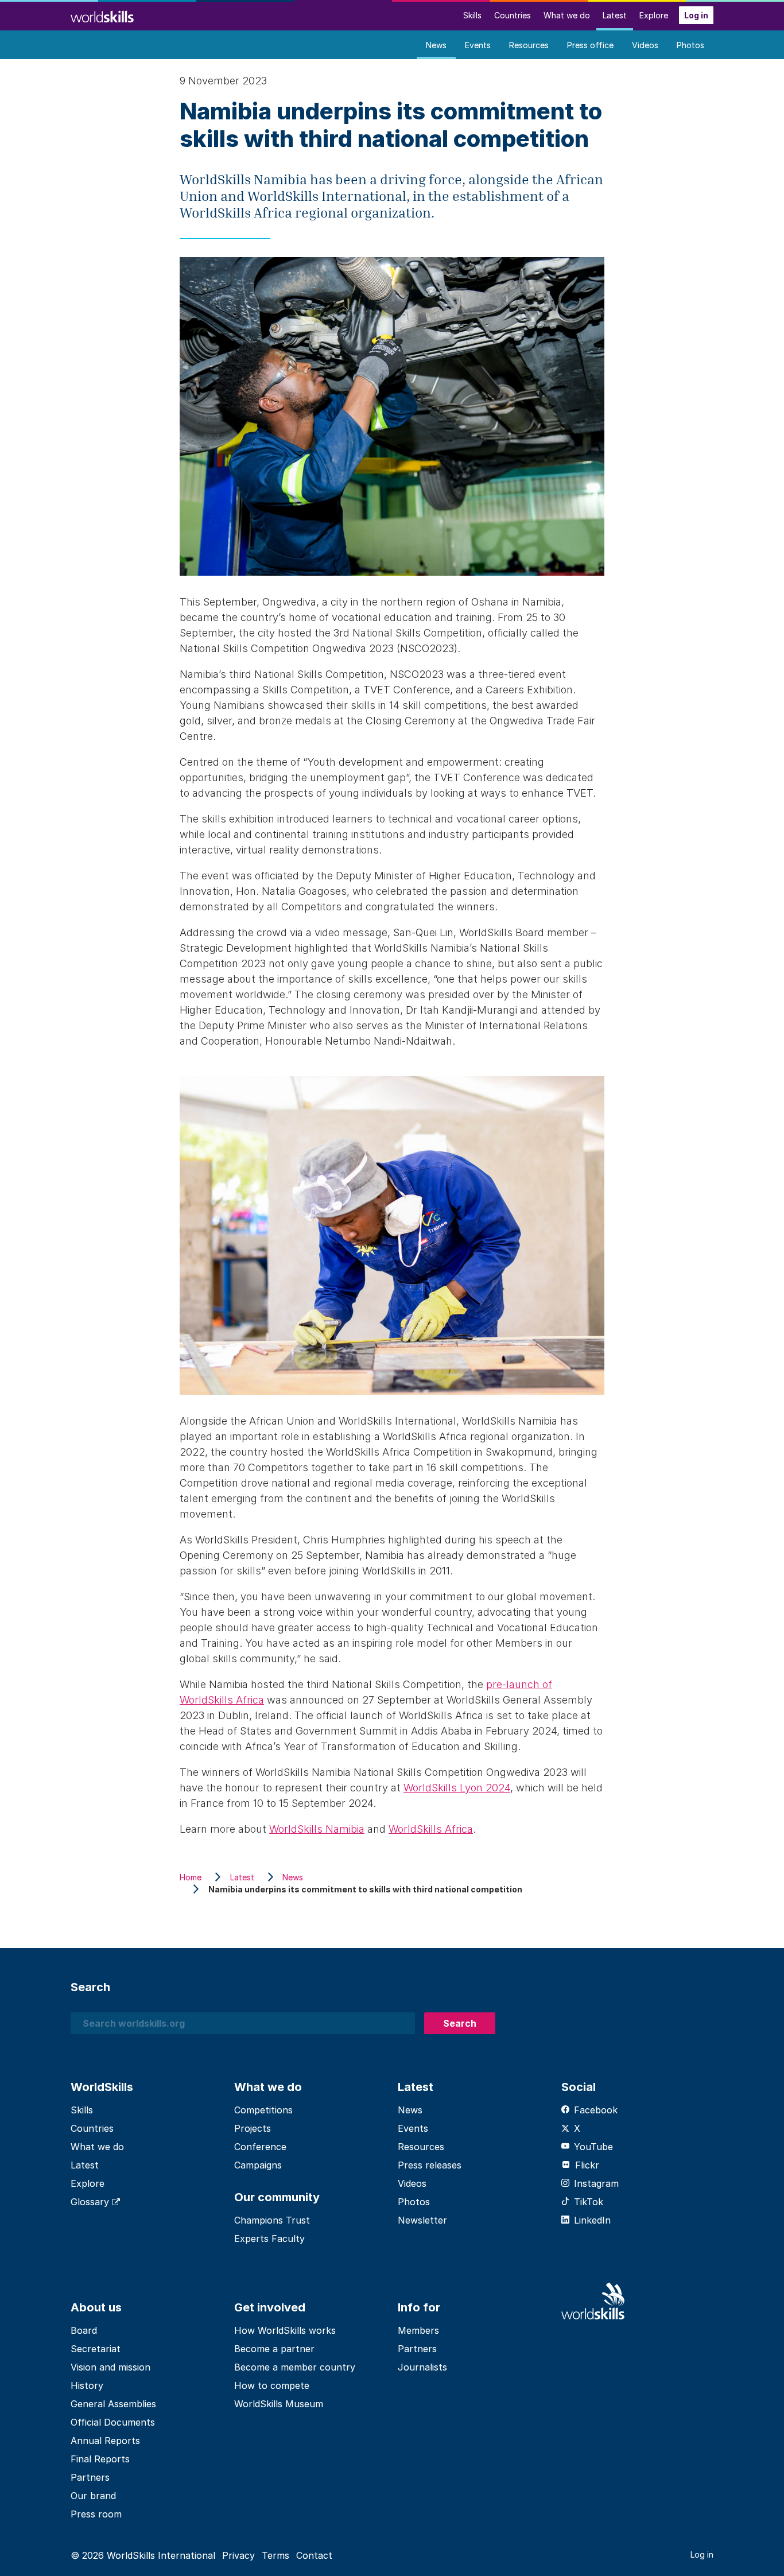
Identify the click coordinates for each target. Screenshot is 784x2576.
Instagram (596, 2183)
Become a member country (295, 2367)
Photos (690, 45)
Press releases (430, 2165)
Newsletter (422, 2220)
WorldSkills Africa (431, 1829)
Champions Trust (272, 2220)
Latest (615, 15)
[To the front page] (102, 15)
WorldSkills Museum (279, 2404)
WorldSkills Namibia (317, 1829)
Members (418, 2330)
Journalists (422, 2367)
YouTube (593, 2147)
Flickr (587, 2165)
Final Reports (100, 2459)
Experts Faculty (269, 2239)
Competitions (263, 2110)
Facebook (596, 2110)
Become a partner (274, 2349)
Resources (529, 45)
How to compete (272, 2385)
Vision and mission (110, 2367)
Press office (590, 45)
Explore (654, 15)
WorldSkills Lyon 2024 (457, 1788)
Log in (696, 15)
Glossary (91, 2202)
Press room (96, 2514)
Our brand (93, 2496)
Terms (275, 2555)
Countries (513, 15)
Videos (645, 45)
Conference (260, 2147)
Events (478, 45)
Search (460, 2023)
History (87, 2385)
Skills (472, 15)
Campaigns (258, 2165)
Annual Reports (105, 2441)
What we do (567, 15)
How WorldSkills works (285, 2330)
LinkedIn (592, 2220)
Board (84, 2330)
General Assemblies (113, 2404)
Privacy (238, 2555)
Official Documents (113, 2422)
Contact (314, 2555)
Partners (90, 2477)
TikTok (589, 2202)
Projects (253, 2128)
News (436, 45)
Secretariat (96, 2349)
